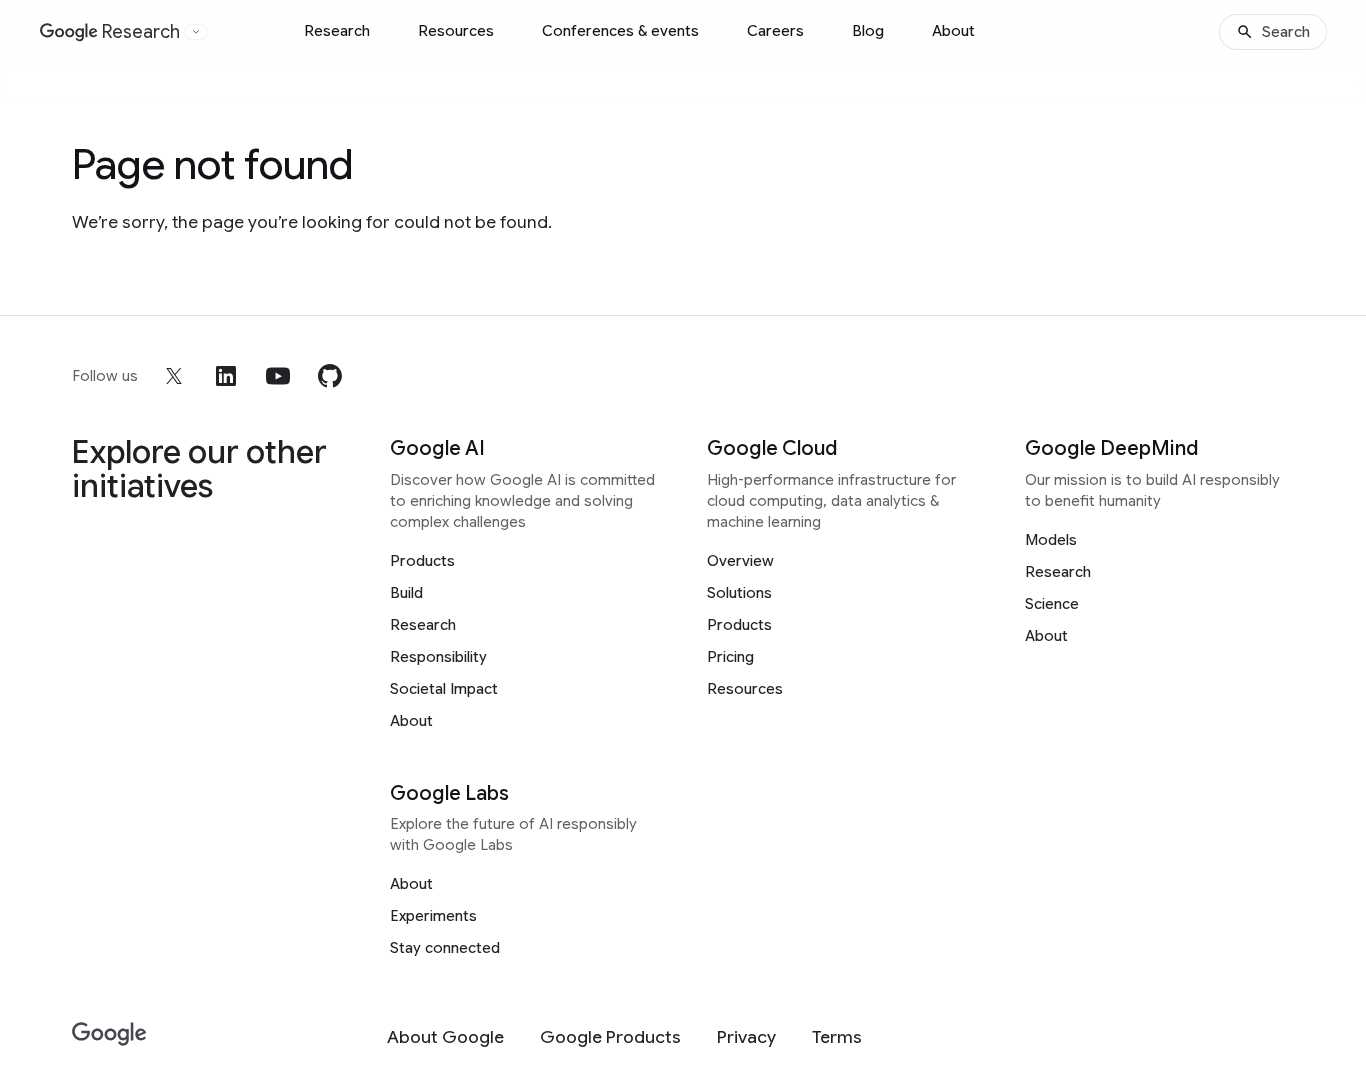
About (953, 31)
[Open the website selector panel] (196, 32)
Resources (456, 31)
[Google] (109, 1034)
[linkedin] (226, 376)
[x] (174, 376)
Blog (868, 31)
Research (337, 31)
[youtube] (278, 376)
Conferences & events (620, 31)
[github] (330, 376)
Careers (775, 31)
